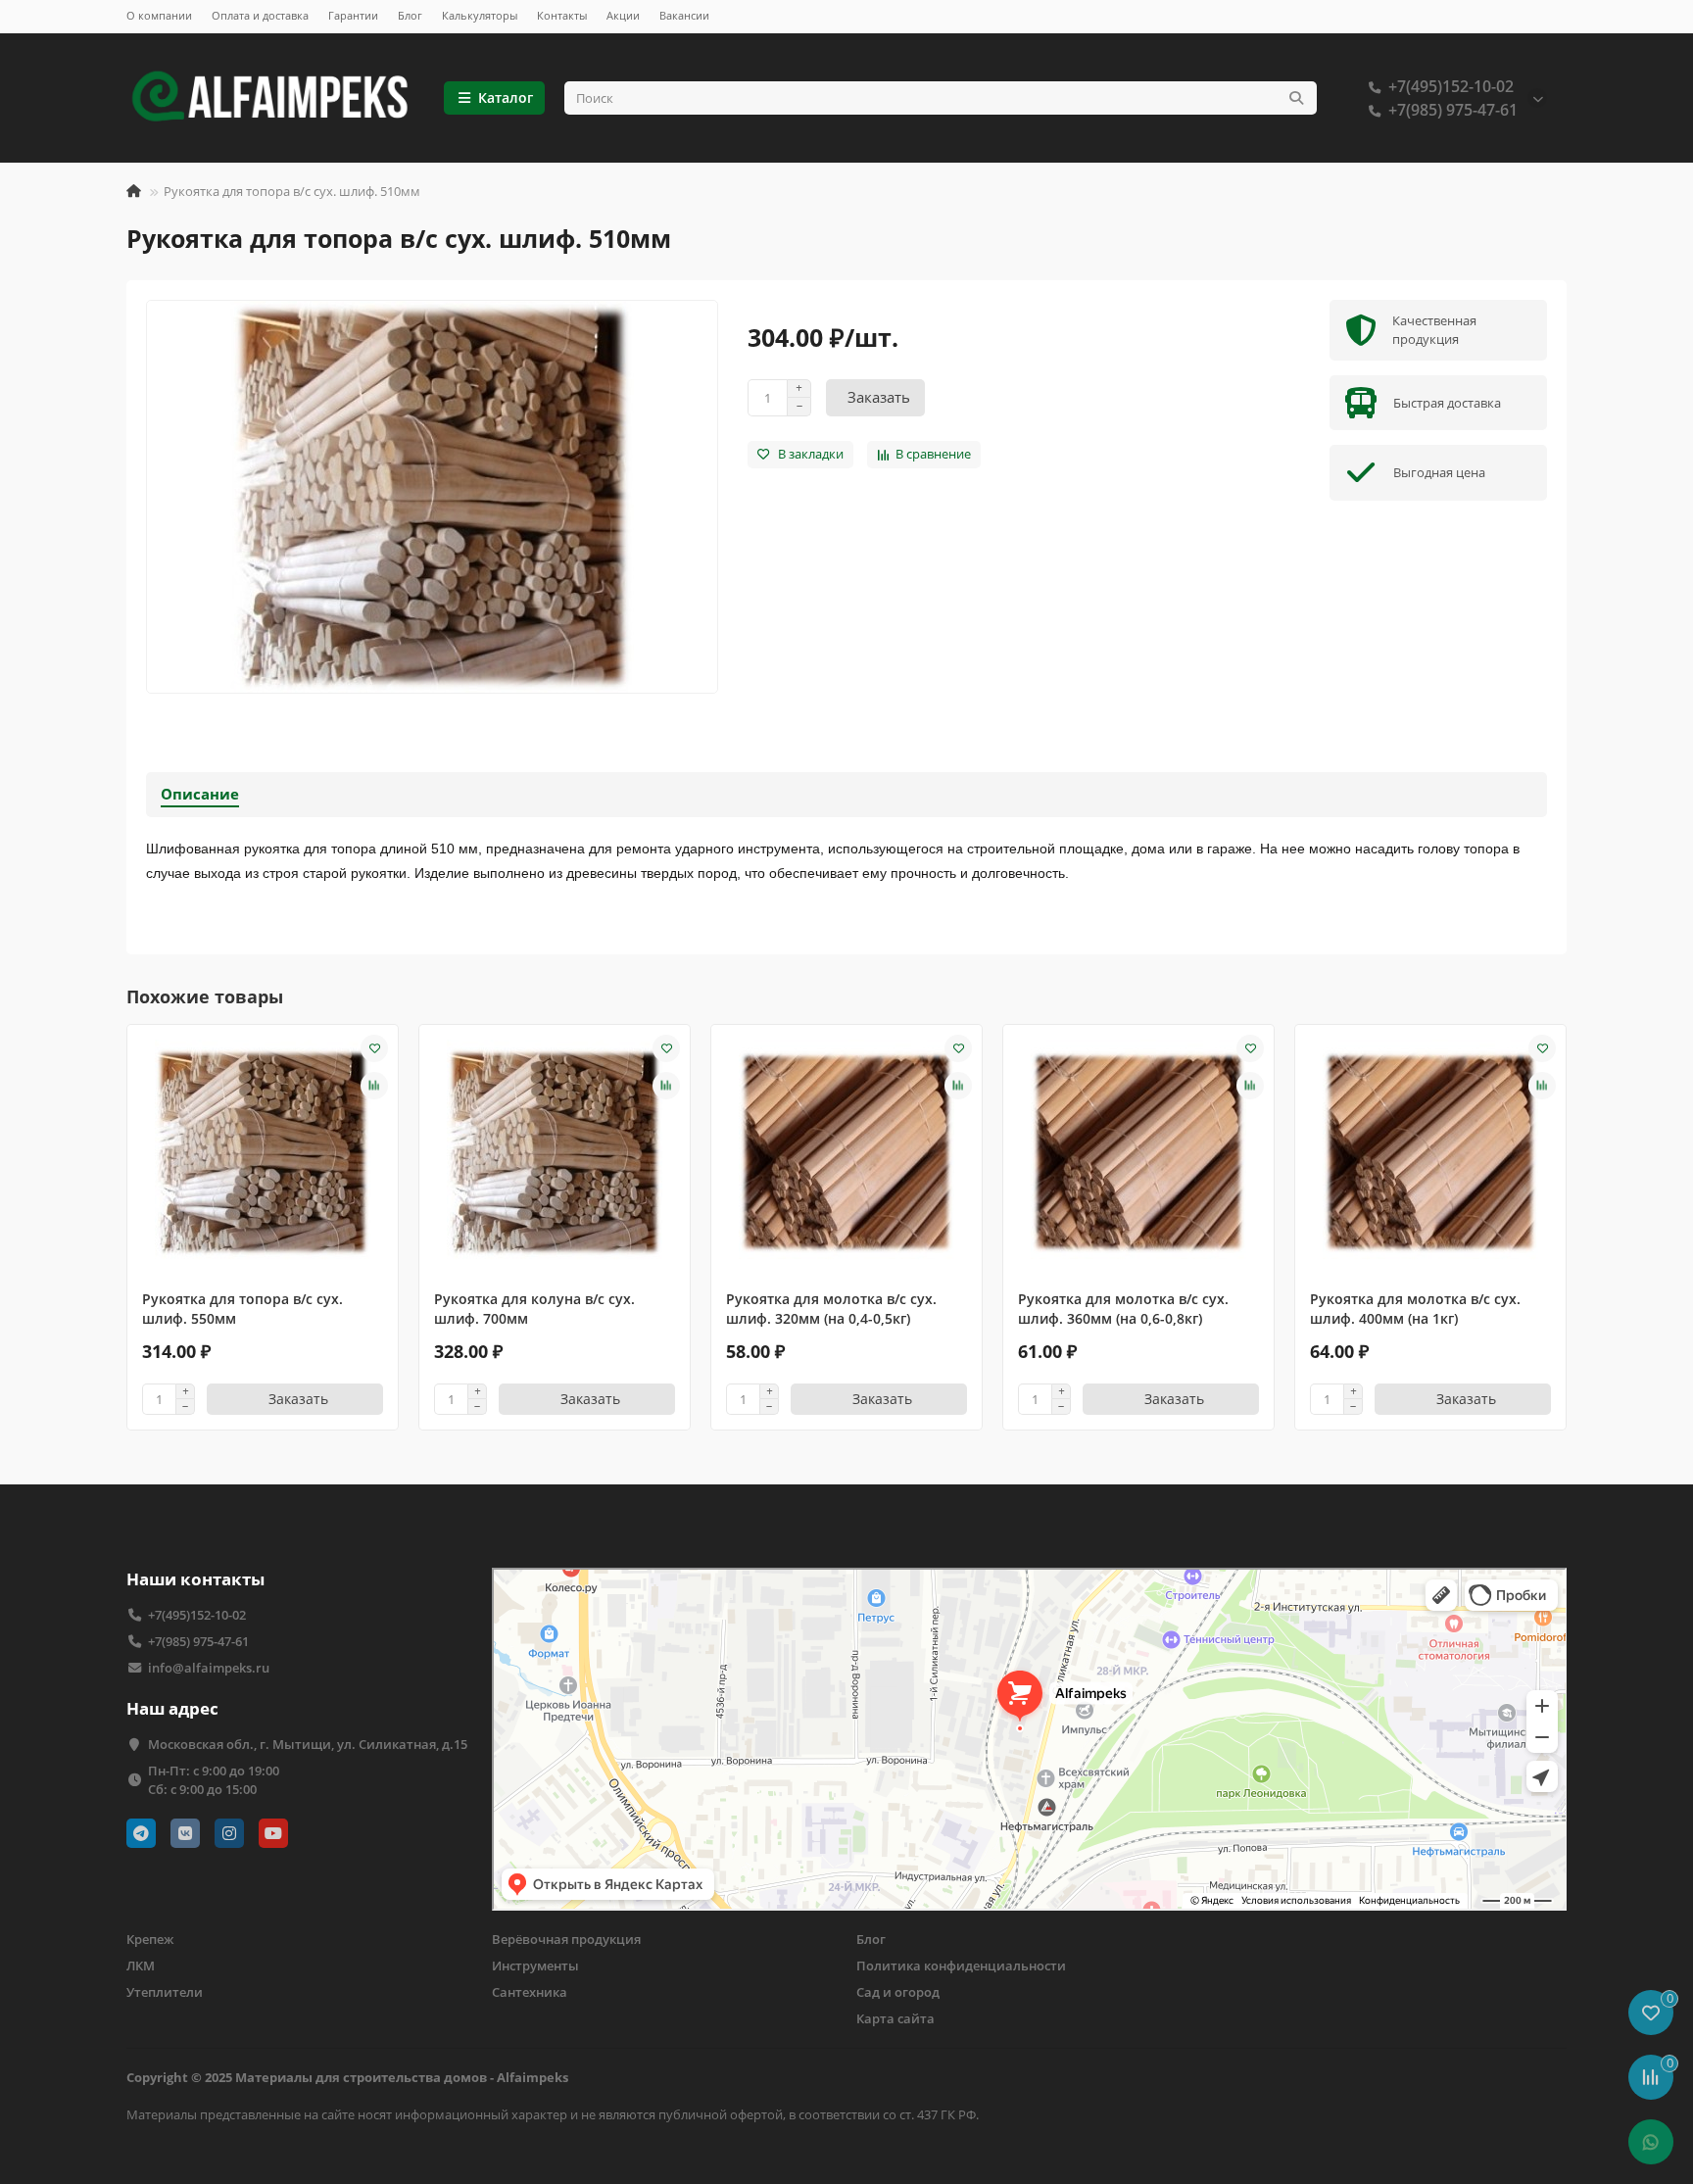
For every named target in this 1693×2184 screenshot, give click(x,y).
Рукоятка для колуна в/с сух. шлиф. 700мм (534, 1309)
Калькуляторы (480, 15)
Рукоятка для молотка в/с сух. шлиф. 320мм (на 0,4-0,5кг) (831, 1309)
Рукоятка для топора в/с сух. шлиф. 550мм (242, 1309)
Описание (200, 794)
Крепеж (150, 1939)
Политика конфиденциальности (961, 1966)
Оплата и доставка (260, 15)
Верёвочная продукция (566, 1939)
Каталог (506, 97)
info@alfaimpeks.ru (209, 1668)
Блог (410, 15)
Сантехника (530, 1992)
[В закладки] (374, 1048)
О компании (159, 15)
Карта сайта (895, 2018)
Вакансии (684, 15)
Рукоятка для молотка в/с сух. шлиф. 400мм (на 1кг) (1415, 1309)
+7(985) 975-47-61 (1453, 110)
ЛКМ (141, 1966)
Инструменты (535, 1966)
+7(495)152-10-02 (1451, 86)
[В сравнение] (374, 1086)
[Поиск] (1296, 98)
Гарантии (353, 15)
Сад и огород (898, 1992)
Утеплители (165, 1992)
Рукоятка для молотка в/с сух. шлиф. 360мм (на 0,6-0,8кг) (1123, 1309)
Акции (623, 15)
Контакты (562, 15)
